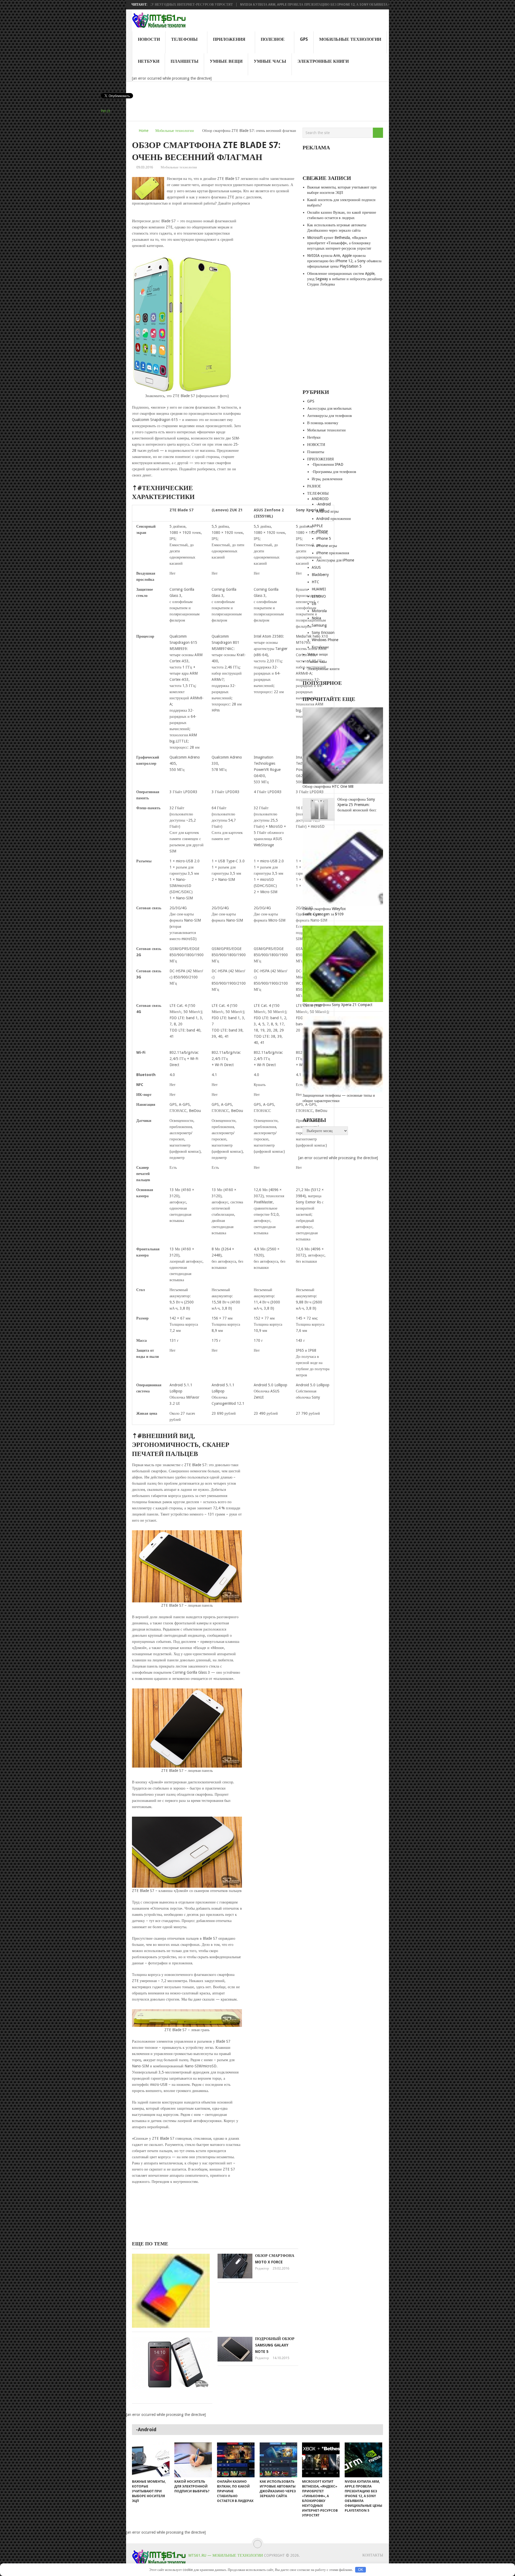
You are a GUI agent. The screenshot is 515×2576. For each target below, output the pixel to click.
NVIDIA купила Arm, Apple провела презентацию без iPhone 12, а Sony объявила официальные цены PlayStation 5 (277, 5)
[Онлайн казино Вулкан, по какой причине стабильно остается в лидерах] (236, 2460)
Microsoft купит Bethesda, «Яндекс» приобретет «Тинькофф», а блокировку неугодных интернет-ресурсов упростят (339, 243)
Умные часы (270, 61)
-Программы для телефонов (334, 472)
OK (361, 2570)
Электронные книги (323, 61)
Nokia (316, 618)
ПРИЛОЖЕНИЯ (229, 39)
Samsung (319, 625)
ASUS (316, 567)
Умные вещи (226, 61)
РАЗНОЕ (314, 486)
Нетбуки (149, 61)
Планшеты (185, 61)
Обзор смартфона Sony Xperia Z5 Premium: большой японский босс (357, 805)
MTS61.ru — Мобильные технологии (226, 2555)
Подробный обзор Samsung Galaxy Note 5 (275, 2345)
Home (144, 131)
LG (314, 604)
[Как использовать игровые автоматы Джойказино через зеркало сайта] (278, 2460)
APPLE (317, 526)
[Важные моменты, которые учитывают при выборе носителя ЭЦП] (151, 2460)
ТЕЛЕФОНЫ (184, 39)
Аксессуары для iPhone (335, 560)
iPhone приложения (333, 553)
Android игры (327, 511)
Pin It (105, 111)
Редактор (262, 2268)
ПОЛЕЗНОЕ (273, 39)
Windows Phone (325, 640)
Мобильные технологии (350, 39)
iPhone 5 (324, 538)
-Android (323, 504)
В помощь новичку (323, 423)
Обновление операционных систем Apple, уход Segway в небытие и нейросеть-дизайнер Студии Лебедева (345, 279)
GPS (304, 39)
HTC (315, 582)
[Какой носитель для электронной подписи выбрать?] (193, 2460)
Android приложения (333, 519)
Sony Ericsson (323, 633)
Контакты (373, 2555)
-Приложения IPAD (328, 464)
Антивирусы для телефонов (330, 416)
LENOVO (319, 596)
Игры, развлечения (327, 479)
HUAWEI (319, 589)
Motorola (319, 611)
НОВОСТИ (149, 39)
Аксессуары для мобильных (329, 408)
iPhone (322, 531)
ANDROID (320, 499)
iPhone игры (327, 546)
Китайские (320, 647)
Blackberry (320, 575)
